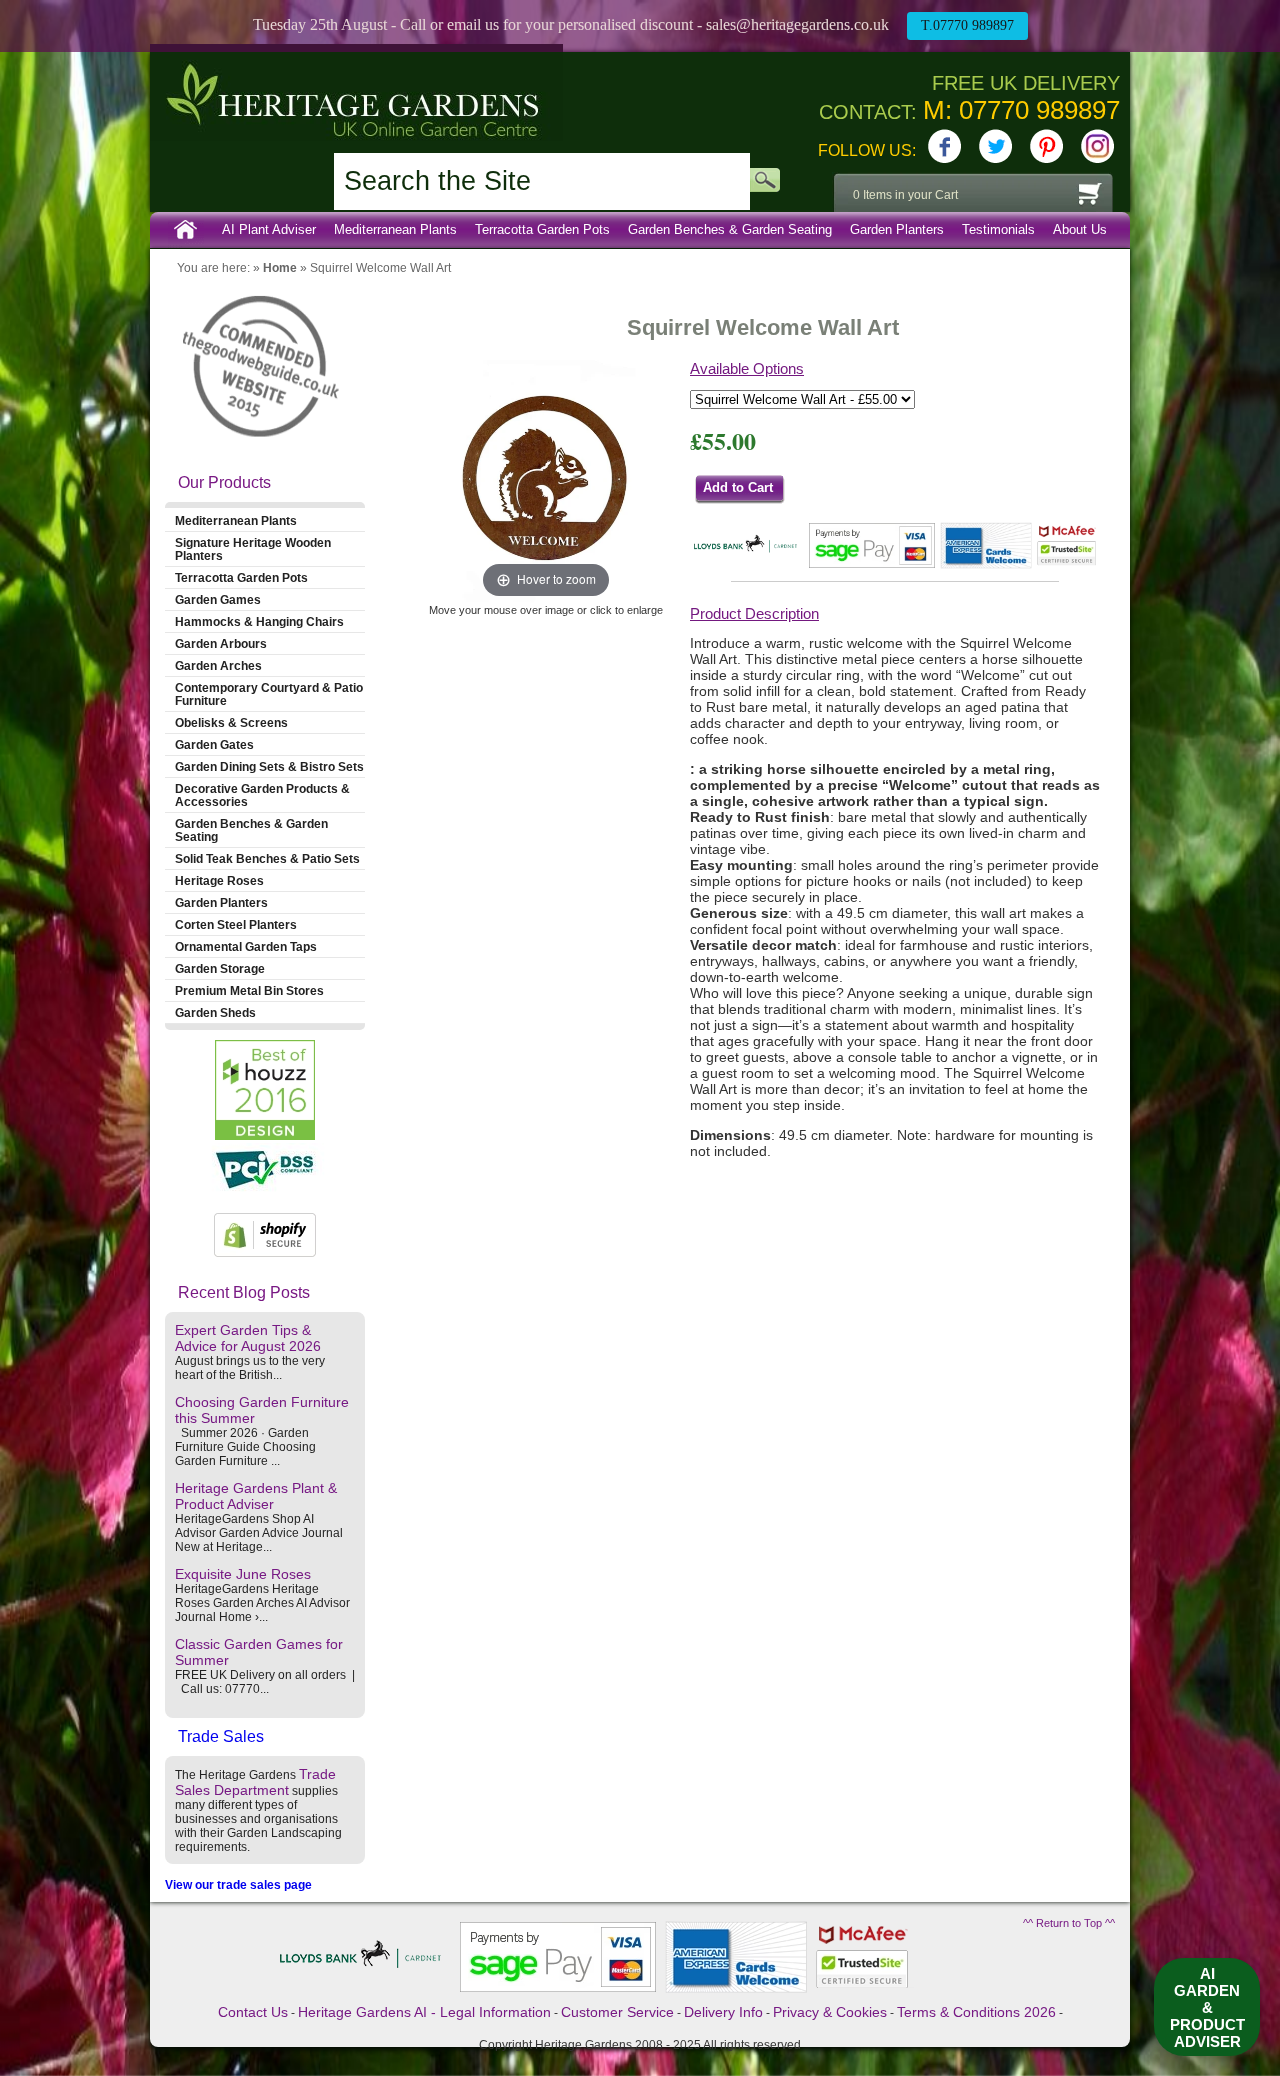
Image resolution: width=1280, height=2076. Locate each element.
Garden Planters (897, 229)
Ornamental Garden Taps (246, 946)
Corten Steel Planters (236, 924)
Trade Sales (221, 1736)
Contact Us (253, 2012)
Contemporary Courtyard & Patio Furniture (269, 694)
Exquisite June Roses (243, 1574)
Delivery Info (723, 2012)
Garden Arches (218, 665)
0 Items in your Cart (905, 195)
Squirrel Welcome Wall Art (380, 268)
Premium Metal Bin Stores (249, 990)
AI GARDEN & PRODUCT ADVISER (1207, 2007)
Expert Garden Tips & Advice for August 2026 (248, 1338)
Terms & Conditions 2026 (976, 2012)
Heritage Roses (219, 880)
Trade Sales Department (255, 1782)
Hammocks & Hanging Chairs (259, 621)
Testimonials (998, 229)
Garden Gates (214, 744)
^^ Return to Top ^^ (1069, 1923)
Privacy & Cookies (830, 2012)
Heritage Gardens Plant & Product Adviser (256, 1496)
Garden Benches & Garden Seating (730, 229)
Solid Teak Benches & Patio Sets (267, 858)
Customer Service (617, 2012)
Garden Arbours (221, 643)
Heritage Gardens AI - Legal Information (424, 2012)
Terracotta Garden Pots (542, 229)
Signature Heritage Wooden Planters (253, 549)
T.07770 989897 (967, 25)
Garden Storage (220, 968)
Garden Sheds (215, 1012)
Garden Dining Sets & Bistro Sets (269, 766)
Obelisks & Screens (231, 722)
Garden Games (218, 599)
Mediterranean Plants (395, 229)
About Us (1080, 229)
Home (186, 230)
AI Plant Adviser (269, 229)
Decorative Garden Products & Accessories (262, 795)
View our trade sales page (238, 1885)
